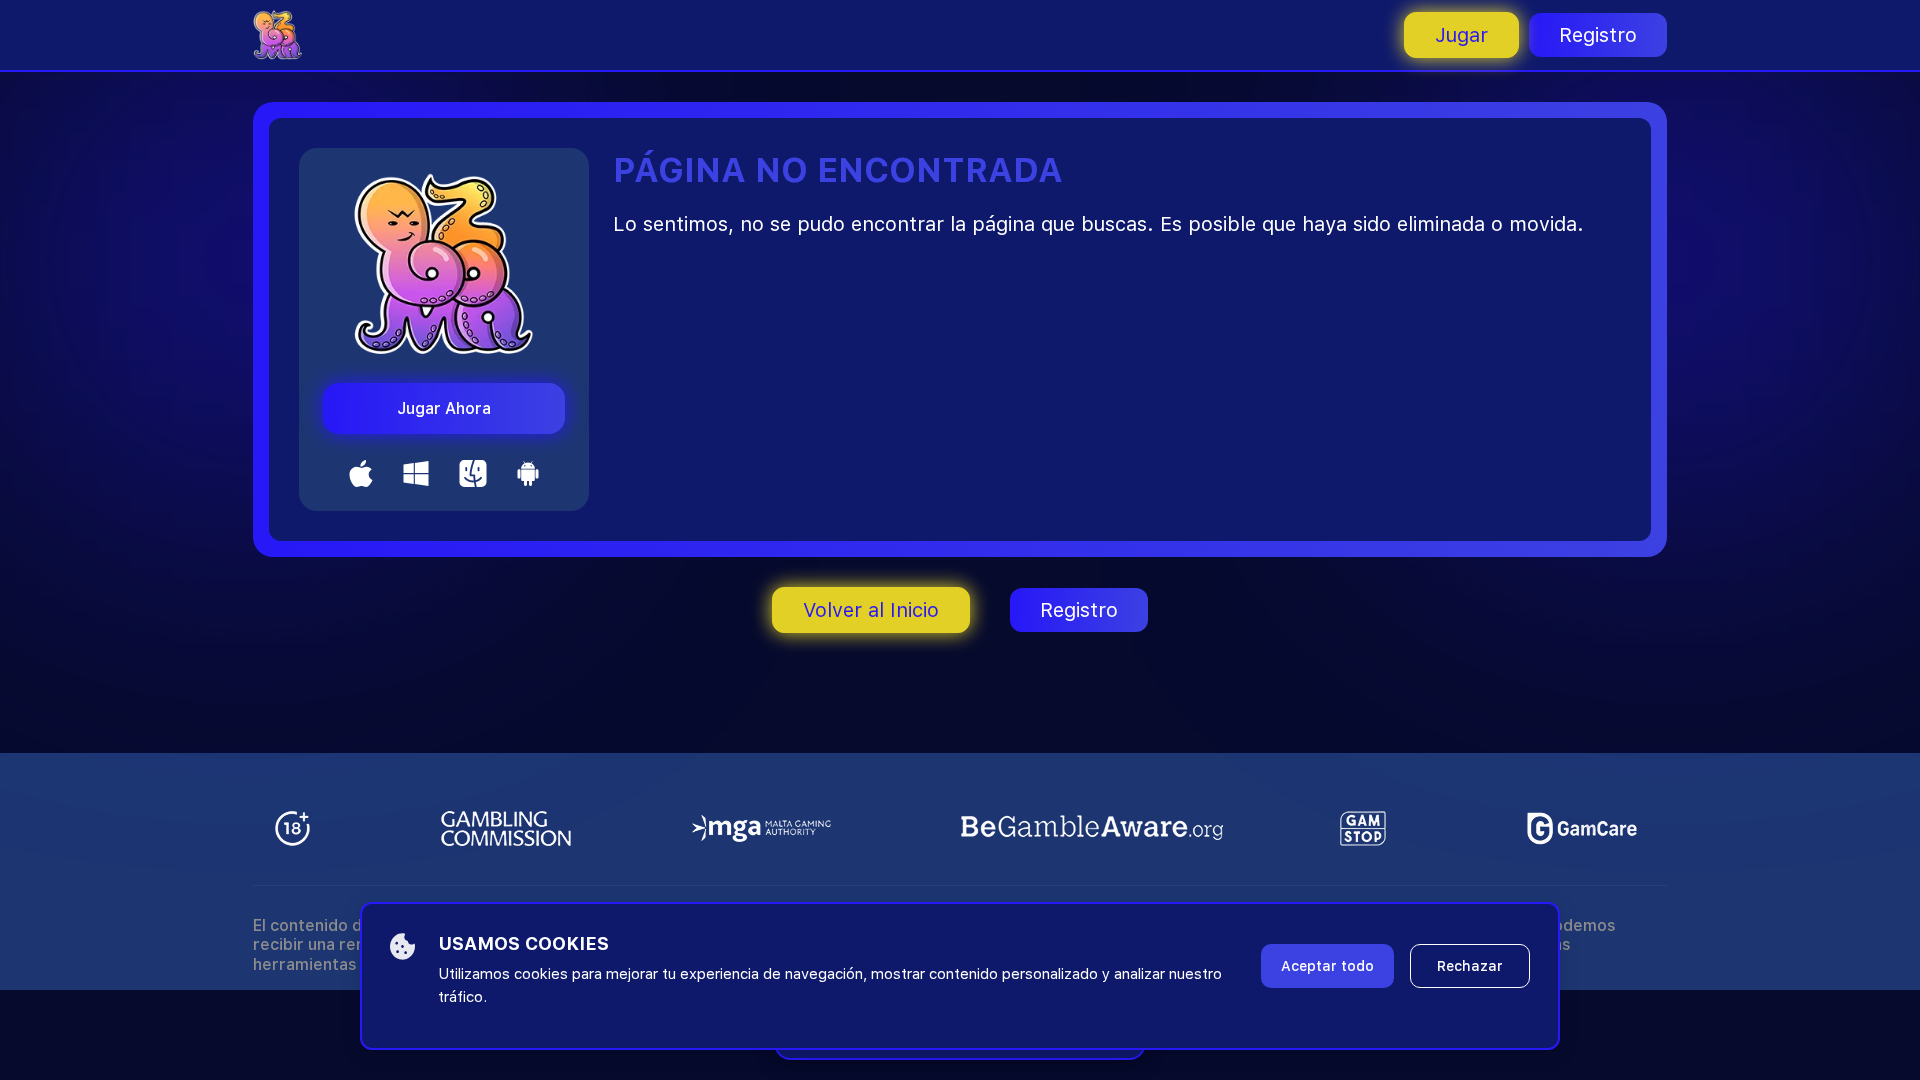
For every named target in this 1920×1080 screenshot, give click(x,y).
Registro (1598, 35)
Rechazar (1470, 966)
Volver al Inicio (871, 610)
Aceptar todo (1327, 966)
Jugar (1461, 35)
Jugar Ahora (444, 408)
